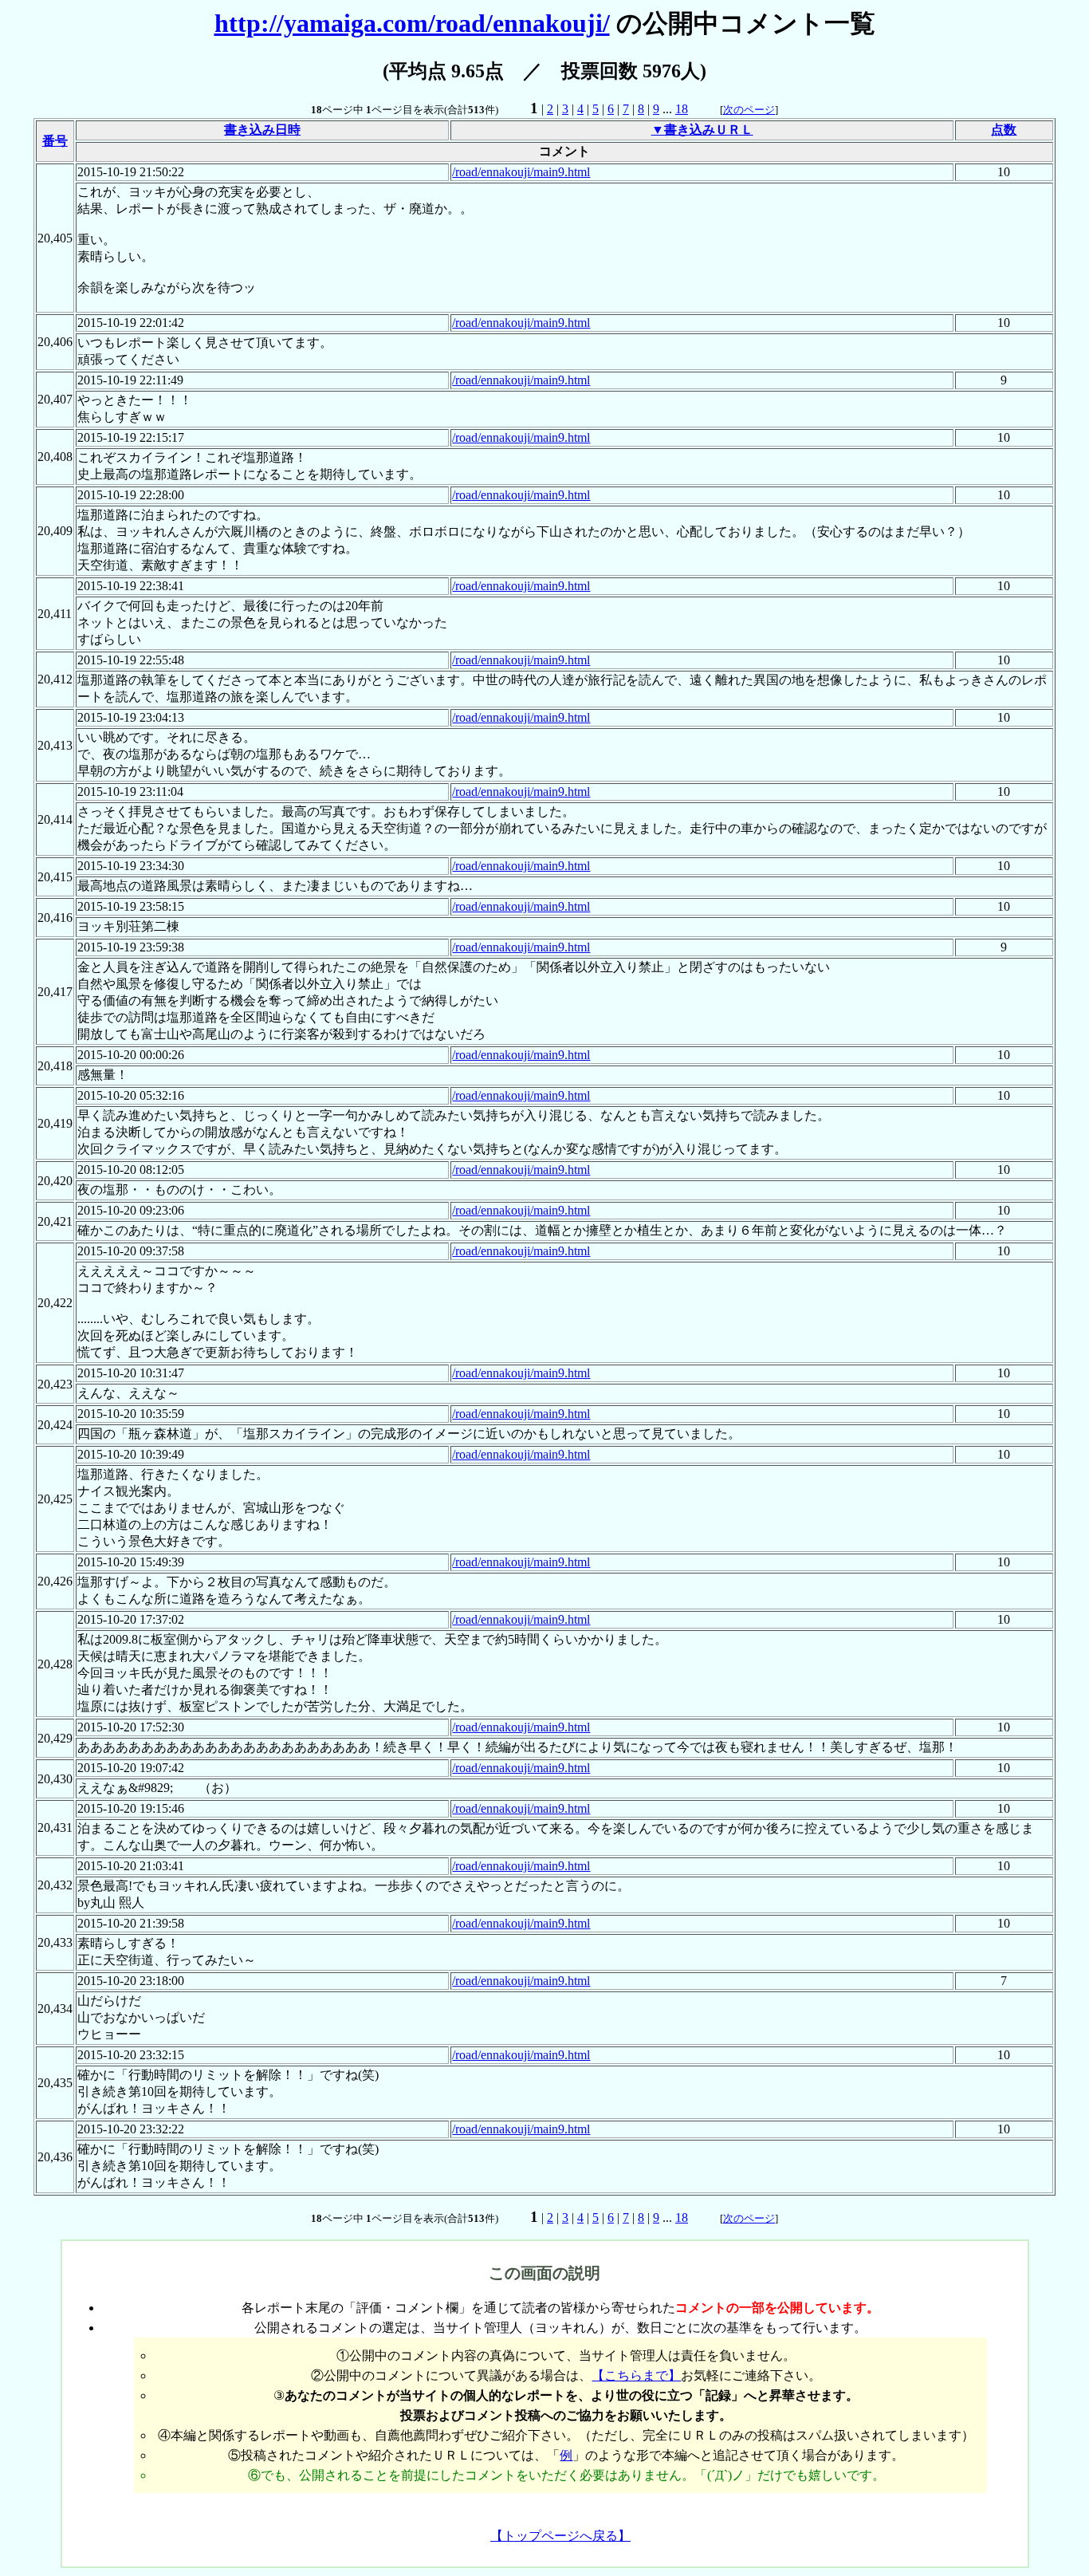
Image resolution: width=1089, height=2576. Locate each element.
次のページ (749, 110)
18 (682, 109)
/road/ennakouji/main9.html (521, 172)
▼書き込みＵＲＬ (702, 130)
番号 (55, 141)
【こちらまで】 (636, 2375)
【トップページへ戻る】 (560, 2536)
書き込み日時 (262, 130)
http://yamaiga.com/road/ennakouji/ (412, 23)
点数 (1004, 130)
